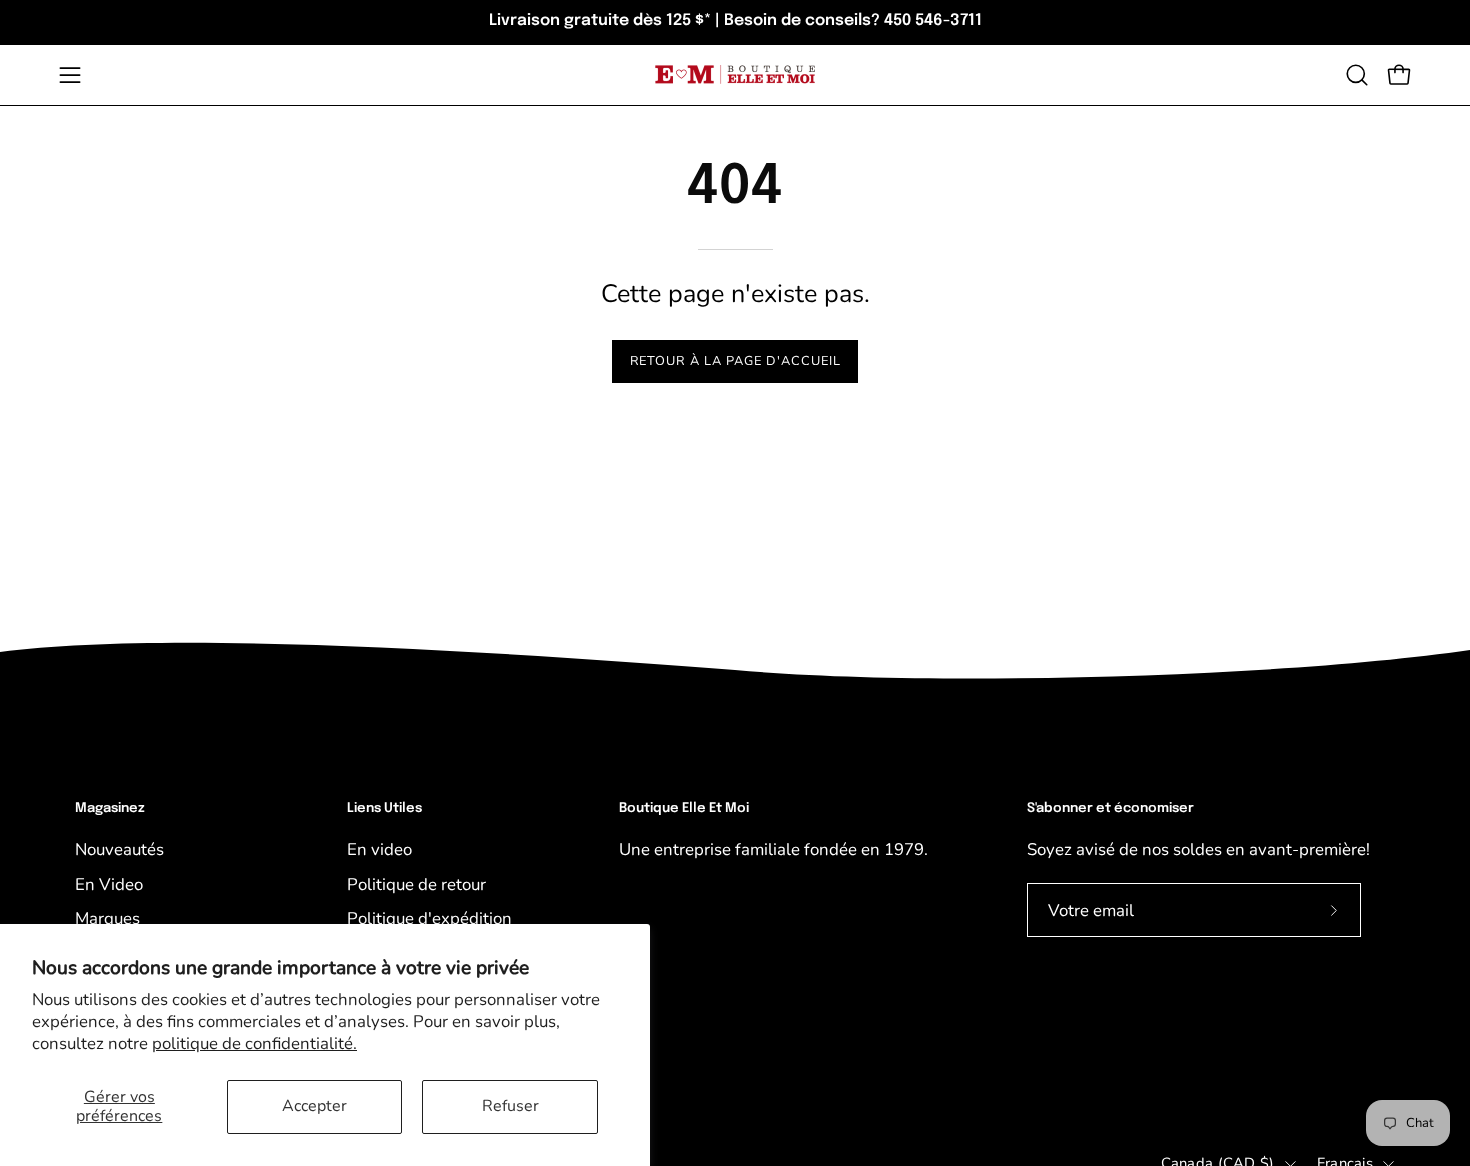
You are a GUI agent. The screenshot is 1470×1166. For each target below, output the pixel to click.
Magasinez (110, 808)
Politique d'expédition (429, 918)
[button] (1357, 75)
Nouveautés (119, 849)
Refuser (510, 1106)
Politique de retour (416, 884)
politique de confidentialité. (254, 1043)
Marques (107, 918)
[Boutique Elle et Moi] (735, 74)
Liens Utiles (384, 808)
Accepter (314, 1106)
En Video (109, 884)
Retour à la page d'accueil (735, 361)
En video (379, 849)
